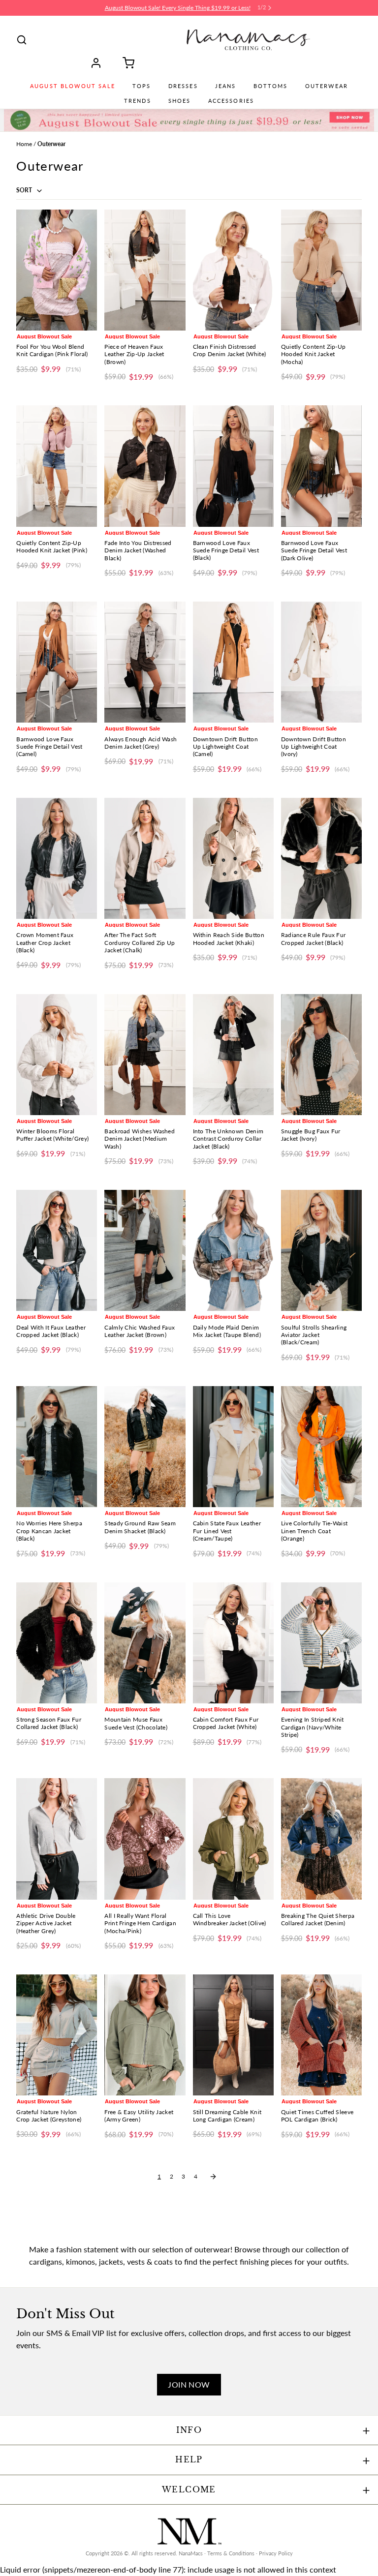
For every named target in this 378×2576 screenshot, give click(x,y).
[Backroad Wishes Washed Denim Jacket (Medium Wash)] (145, 1055)
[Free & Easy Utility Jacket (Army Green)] (145, 2035)
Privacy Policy (276, 2553)
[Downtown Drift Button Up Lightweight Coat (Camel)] (233, 662)
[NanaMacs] (248, 40)
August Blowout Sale (73, 86)
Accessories (231, 101)
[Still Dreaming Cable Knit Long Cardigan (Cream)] (233, 2035)
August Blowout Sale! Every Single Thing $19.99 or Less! (178, 8)
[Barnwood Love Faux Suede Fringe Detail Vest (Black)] (233, 466)
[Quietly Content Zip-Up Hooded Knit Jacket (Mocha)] (321, 270)
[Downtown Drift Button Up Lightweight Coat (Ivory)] (321, 662)
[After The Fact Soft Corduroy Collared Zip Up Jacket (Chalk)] (145, 858)
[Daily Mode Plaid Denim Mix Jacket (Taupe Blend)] (233, 1250)
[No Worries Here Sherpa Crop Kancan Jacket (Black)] (57, 1447)
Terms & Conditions (231, 2553)
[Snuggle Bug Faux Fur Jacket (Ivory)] (321, 1055)
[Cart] (125, 63)
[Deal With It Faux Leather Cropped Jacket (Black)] (57, 1250)
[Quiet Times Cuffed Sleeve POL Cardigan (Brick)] (321, 2035)
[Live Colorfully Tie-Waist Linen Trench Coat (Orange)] (321, 1447)
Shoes (180, 101)
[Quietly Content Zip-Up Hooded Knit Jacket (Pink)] (57, 466)
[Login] (99, 63)
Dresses (183, 86)
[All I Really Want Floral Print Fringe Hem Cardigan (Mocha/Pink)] (145, 1839)
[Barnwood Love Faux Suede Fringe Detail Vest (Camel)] (57, 662)
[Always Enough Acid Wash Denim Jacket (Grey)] (145, 662)
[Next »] (213, 2177)
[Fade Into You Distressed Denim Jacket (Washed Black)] (145, 466)
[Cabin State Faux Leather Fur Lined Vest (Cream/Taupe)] (233, 1447)
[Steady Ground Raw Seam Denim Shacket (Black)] (145, 1447)
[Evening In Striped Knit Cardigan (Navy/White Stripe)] (321, 1643)
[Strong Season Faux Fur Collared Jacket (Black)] (57, 1643)
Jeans (226, 86)
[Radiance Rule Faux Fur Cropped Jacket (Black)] (321, 858)
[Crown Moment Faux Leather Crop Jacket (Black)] (57, 858)
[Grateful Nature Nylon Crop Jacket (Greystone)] (57, 2035)
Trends (138, 101)
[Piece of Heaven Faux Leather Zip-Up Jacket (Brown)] (145, 270)
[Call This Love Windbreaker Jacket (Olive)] (233, 1839)
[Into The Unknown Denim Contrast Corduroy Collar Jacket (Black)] (233, 1055)
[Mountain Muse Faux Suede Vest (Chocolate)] (145, 1643)
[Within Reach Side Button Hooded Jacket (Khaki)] (233, 858)
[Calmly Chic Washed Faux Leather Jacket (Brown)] (145, 1250)
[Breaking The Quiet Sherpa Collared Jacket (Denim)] (321, 1839)
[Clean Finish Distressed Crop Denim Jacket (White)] (233, 270)
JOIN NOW (189, 2384)
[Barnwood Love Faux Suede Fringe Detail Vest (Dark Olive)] (321, 466)
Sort (25, 190)
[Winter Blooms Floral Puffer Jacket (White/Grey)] (57, 1055)
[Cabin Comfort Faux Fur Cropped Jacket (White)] (233, 1643)
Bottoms (271, 86)
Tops (142, 86)
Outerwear (327, 86)
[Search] (22, 40)
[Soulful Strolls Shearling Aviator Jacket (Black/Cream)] (321, 1250)
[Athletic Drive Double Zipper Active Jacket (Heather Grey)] (57, 1839)
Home (24, 144)
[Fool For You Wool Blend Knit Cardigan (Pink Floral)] (57, 270)
